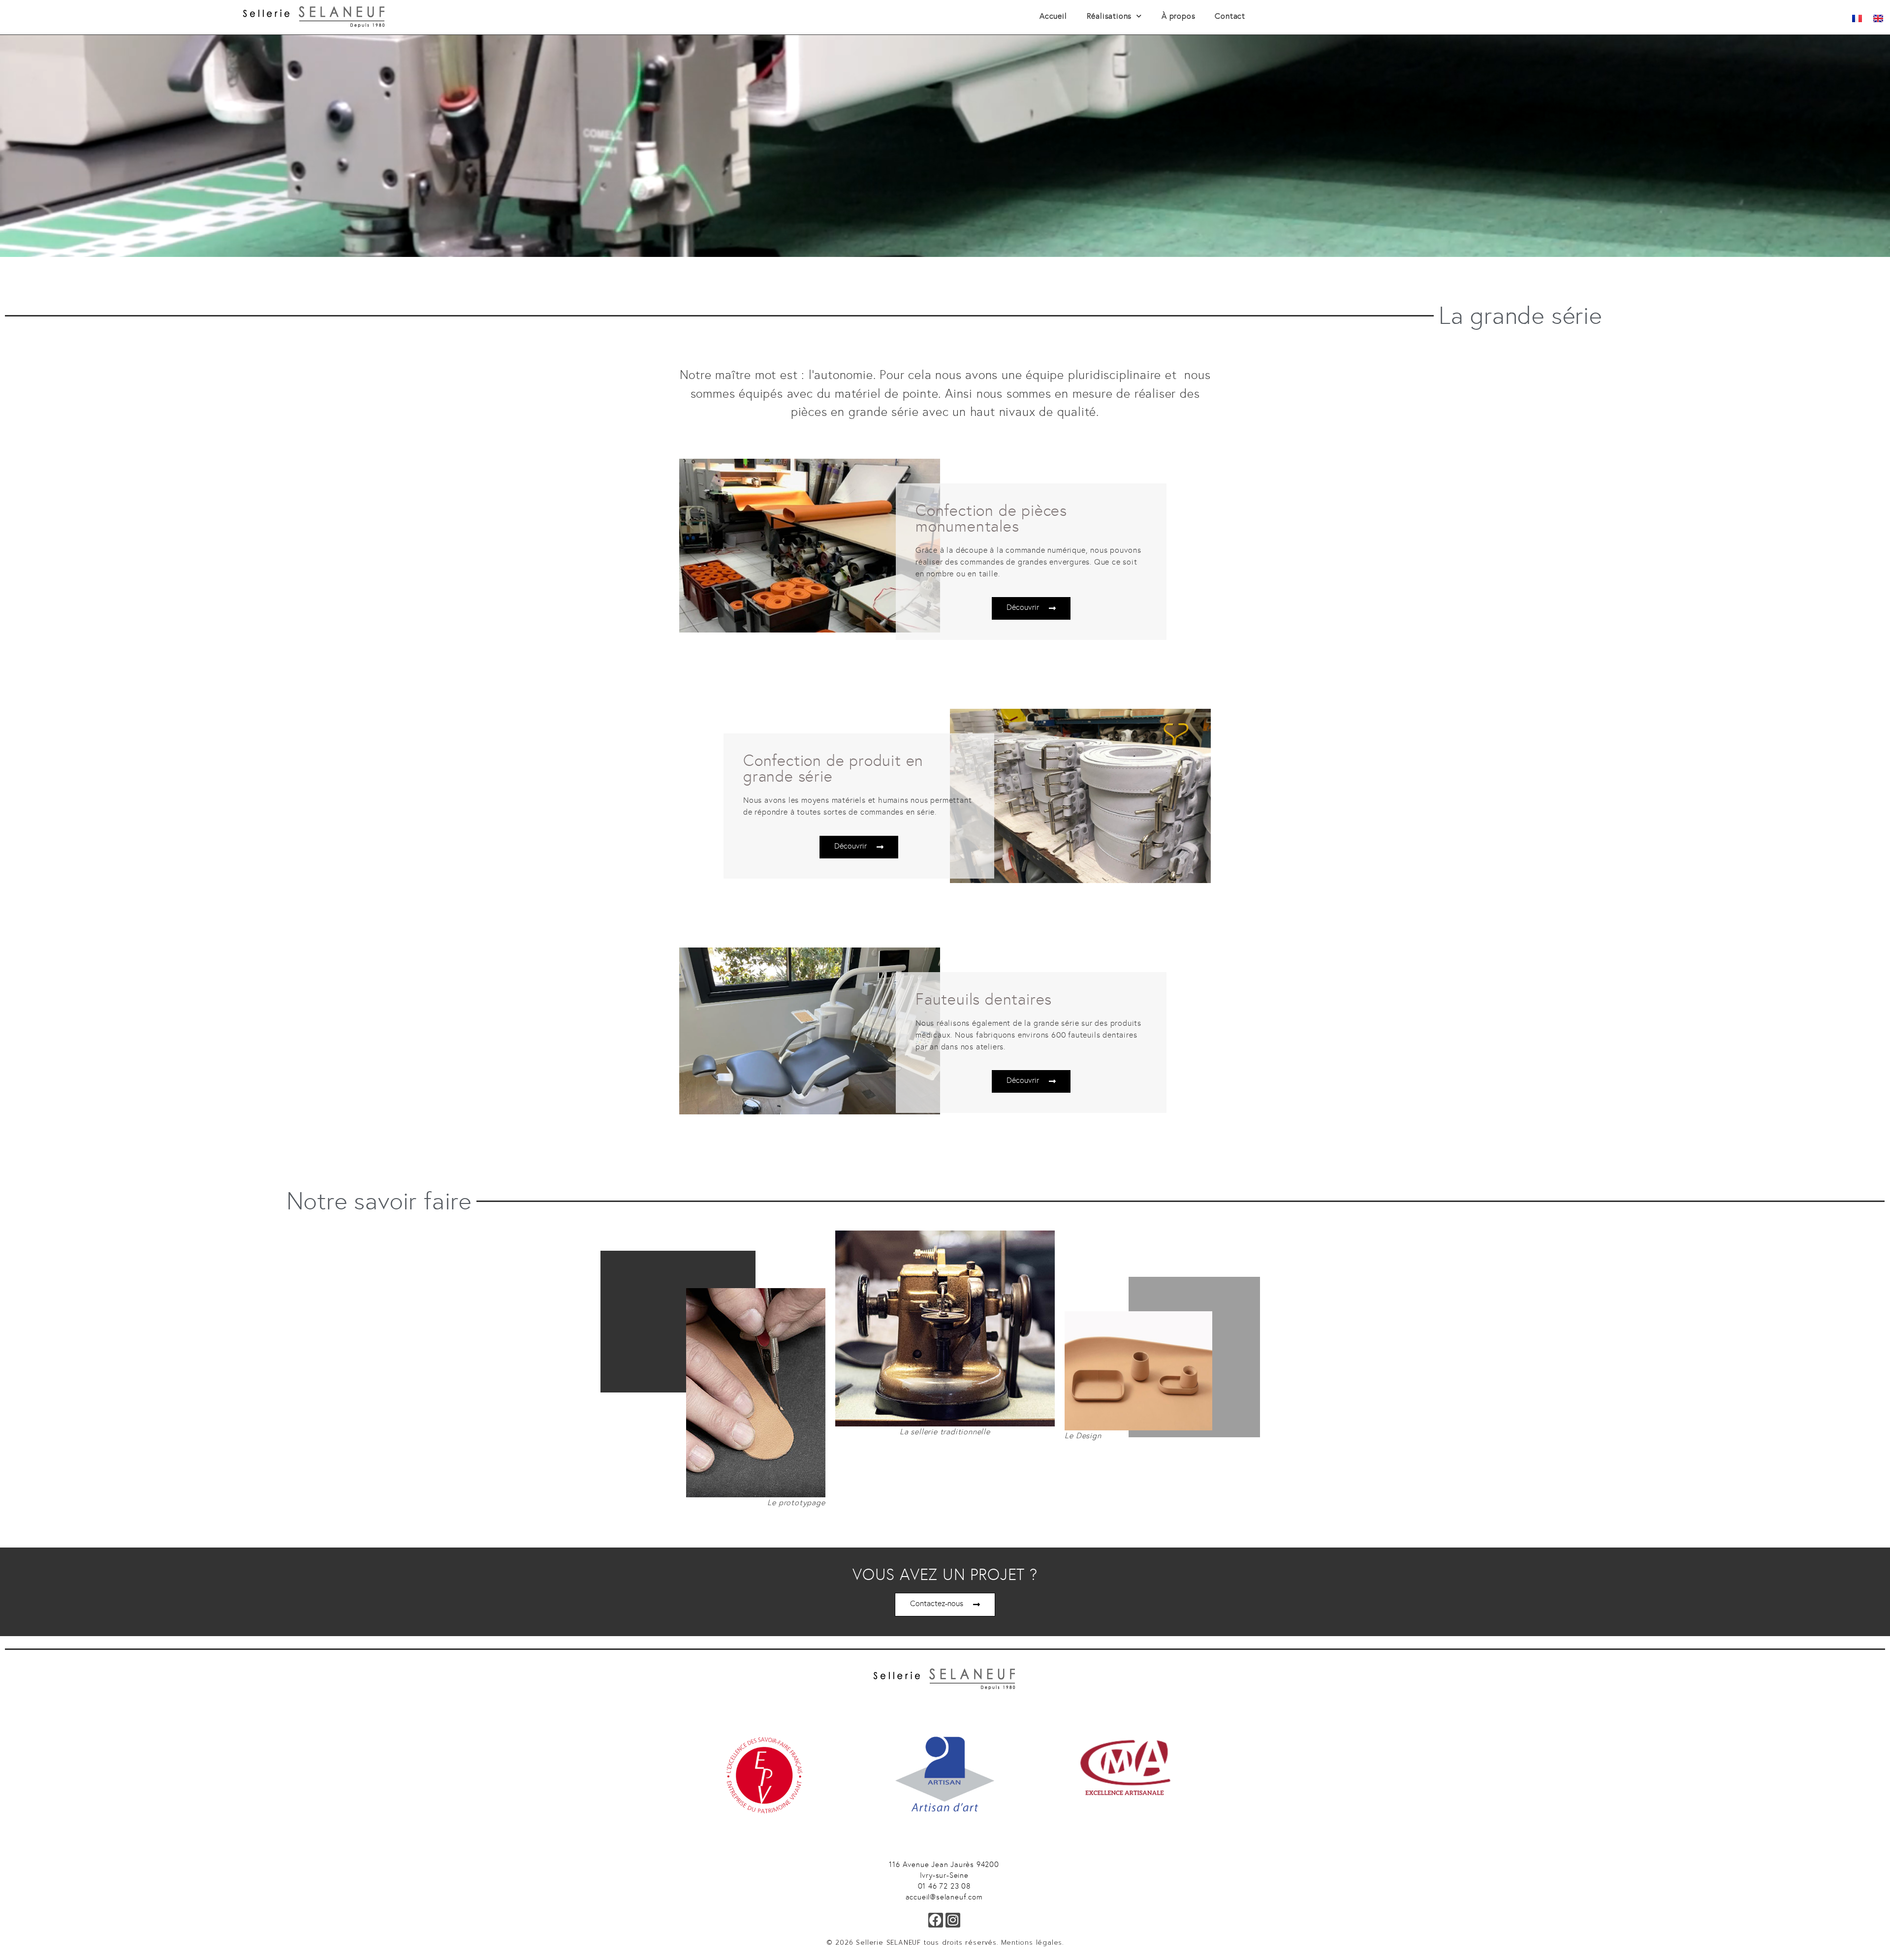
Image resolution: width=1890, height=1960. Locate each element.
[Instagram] (953, 1920)
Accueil (1053, 16)
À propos (1178, 16)
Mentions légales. (1033, 1943)
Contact (1230, 16)
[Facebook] (936, 1920)
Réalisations (1109, 16)
